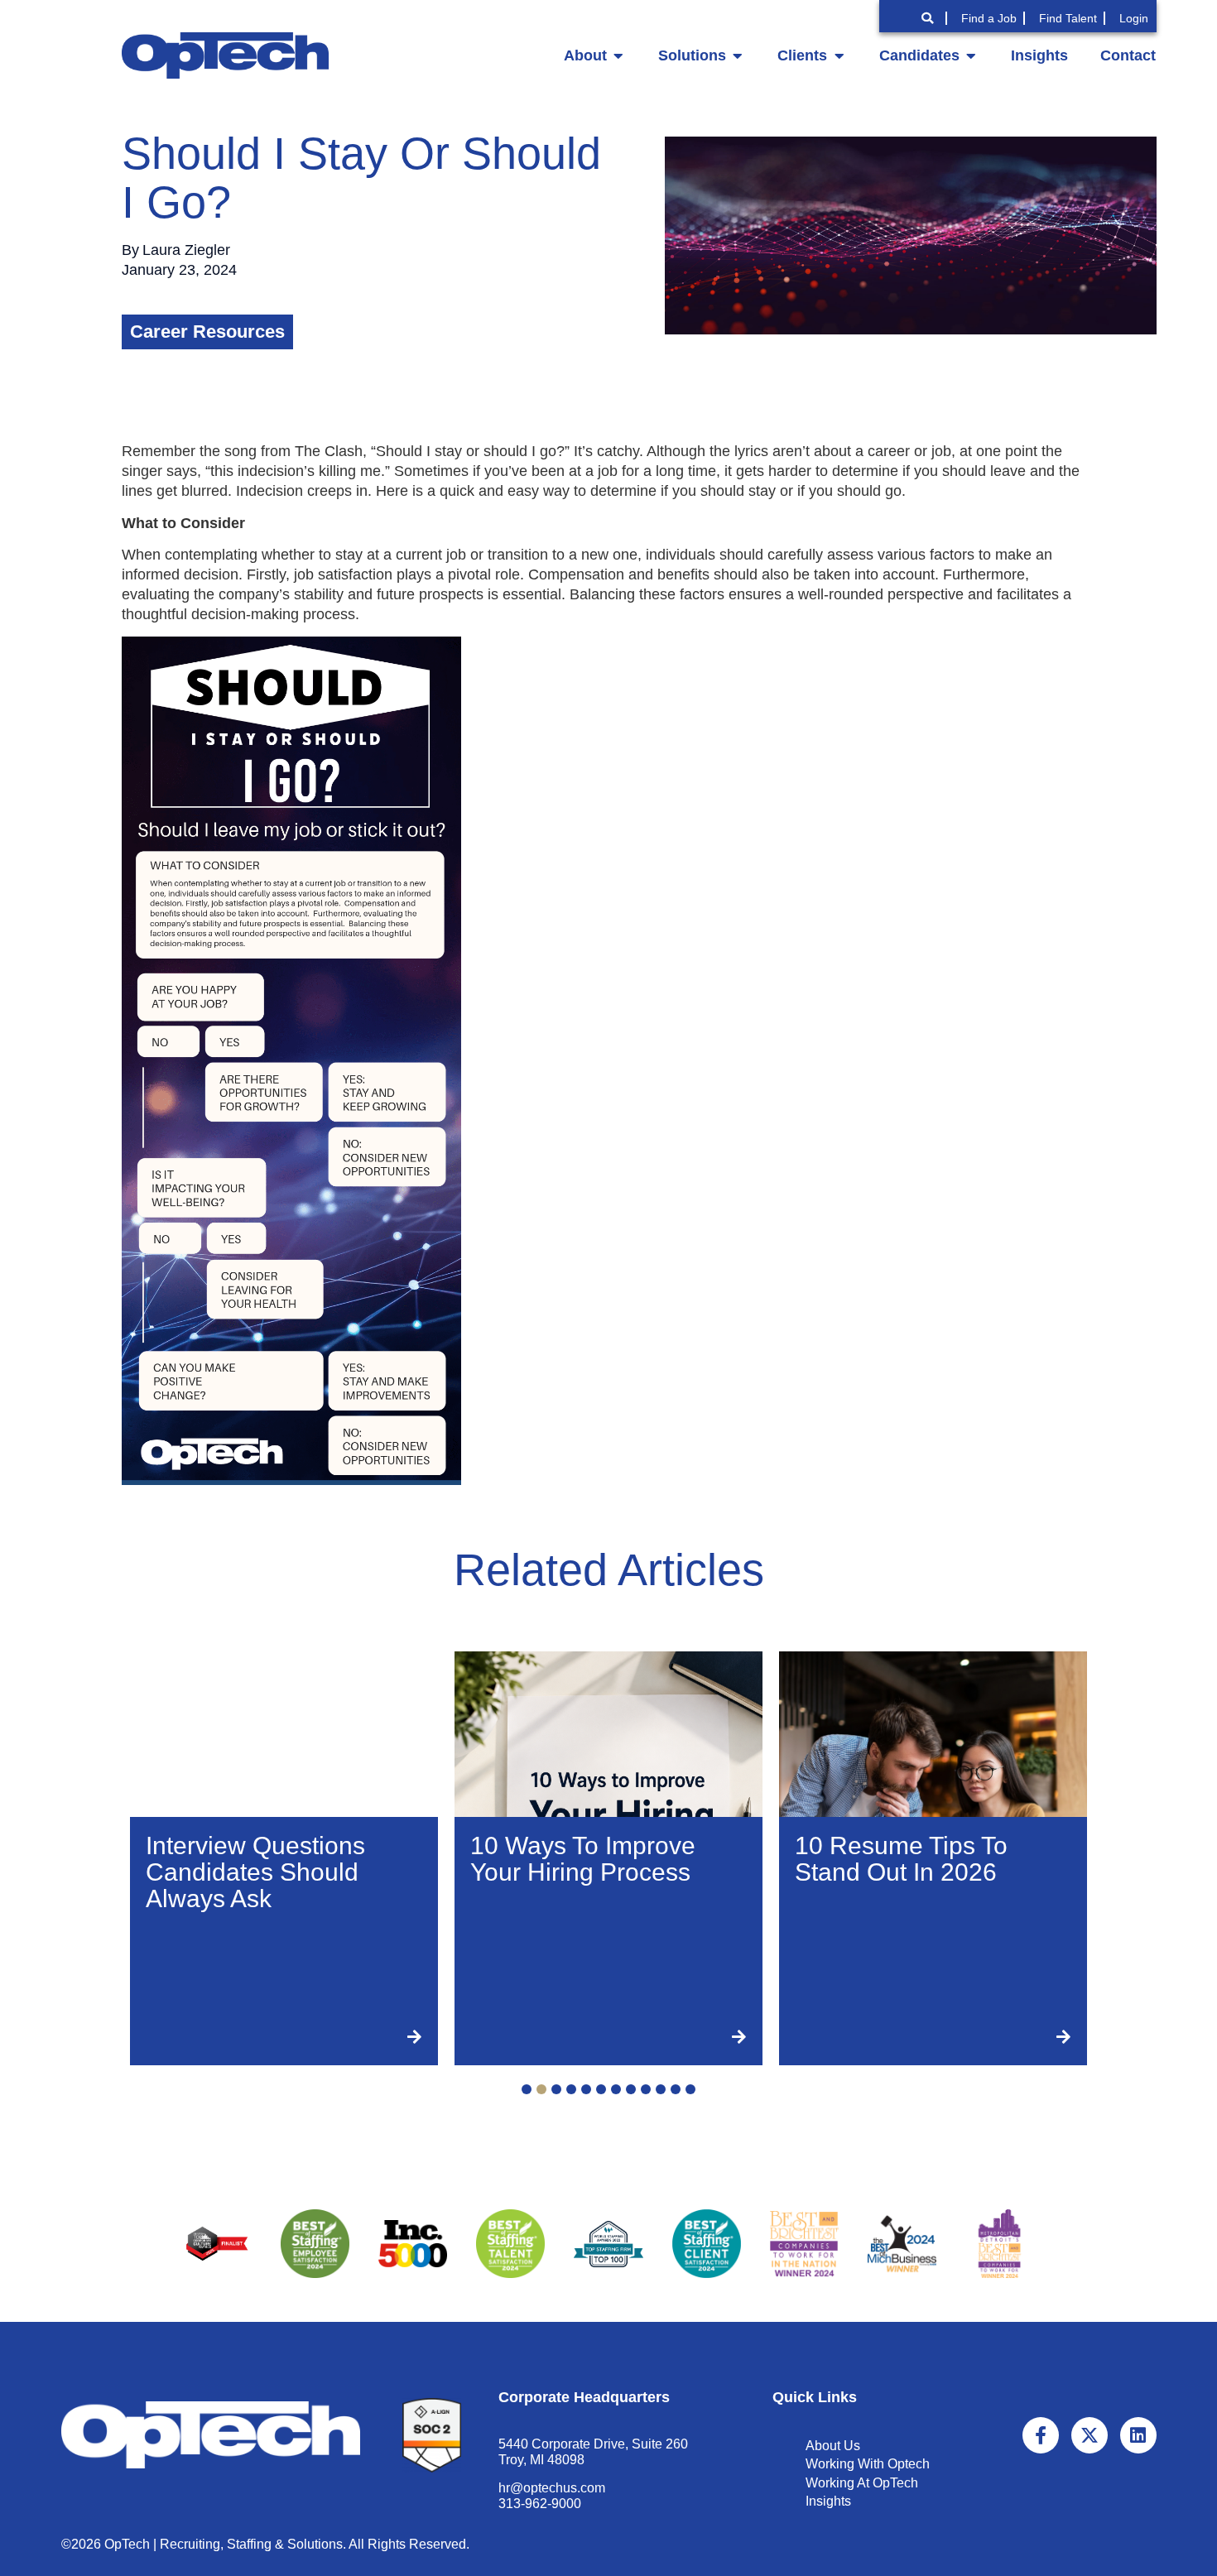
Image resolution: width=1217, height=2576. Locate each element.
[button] (527, 2089)
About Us (833, 2446)
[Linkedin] (1138, 2435)
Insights (828, 2501)
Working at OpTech (862, 2483)
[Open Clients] (839, 55)
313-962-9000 (540, 2504)
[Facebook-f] (1041, 2435)
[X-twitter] (1090, 2435)
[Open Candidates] (971, 55)
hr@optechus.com (552, 2488)
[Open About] (618, 55)
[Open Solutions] (738, 55)
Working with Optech (868, 2464)
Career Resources (207, 332)
